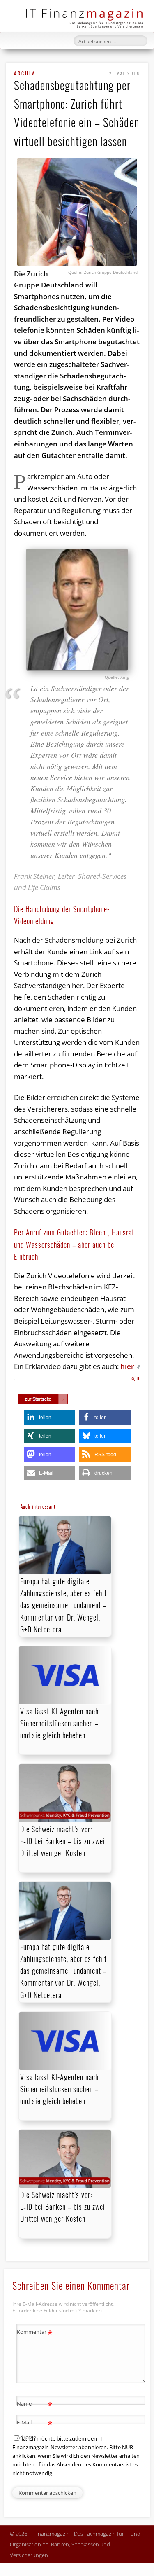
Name (35, 2405)
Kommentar (35, 2333)
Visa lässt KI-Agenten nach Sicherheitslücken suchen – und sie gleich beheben (59, 1723)
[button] (49, 1417)
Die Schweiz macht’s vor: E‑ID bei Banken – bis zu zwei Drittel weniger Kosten (63, 1841)
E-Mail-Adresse (35, 2429)
